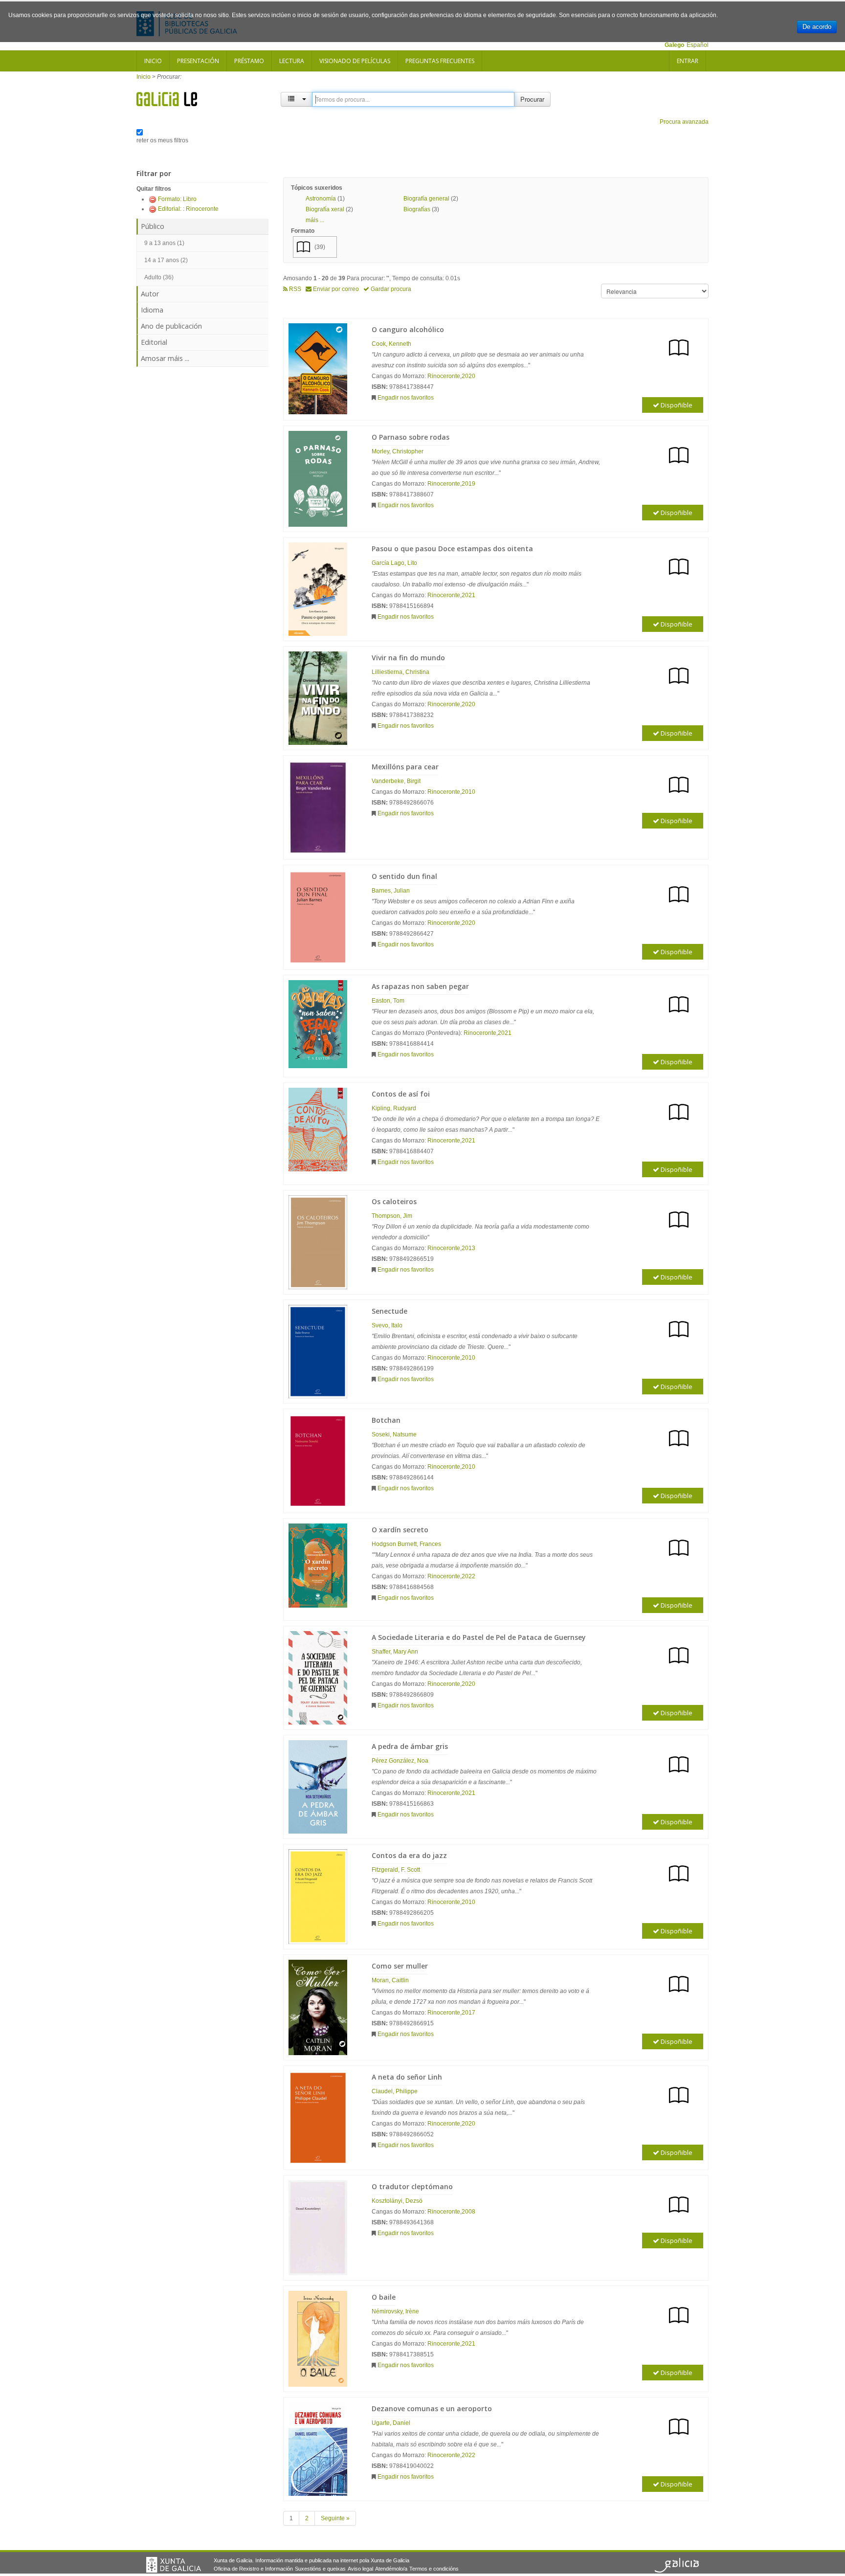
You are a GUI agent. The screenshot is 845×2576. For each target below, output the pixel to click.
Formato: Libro (177, 199)
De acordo (817, 27)
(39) (320, 247)
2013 (468, 1248)
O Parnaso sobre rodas (411, 437)
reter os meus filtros (162, 140)
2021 (468, 595)
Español (698, 45)
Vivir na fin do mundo (408, 658)
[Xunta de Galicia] (174, 2565)
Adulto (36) (159, 277)
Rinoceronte (444, 376)
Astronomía (321, 199)
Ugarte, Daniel (391, 2423)
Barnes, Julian (391, 891)
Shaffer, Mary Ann (395, 1652)
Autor (150, 294)
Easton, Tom (388, 1001)
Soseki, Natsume (394, 1434)
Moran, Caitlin (390, 1980)
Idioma (152, 310)
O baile (384, 2297)
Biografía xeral (325, 209)
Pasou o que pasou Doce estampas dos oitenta (452, 549)
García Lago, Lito (394, 563)
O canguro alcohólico (408, 329)
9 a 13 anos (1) (164, 243)
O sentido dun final (404, 876)
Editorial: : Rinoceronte (188, 209)
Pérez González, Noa (400, 1761)
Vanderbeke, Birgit (396, 781)
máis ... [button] (315, 220)
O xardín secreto (400, 1530)
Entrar (688, 61)
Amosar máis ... (165, 358)
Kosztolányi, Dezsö (397, 2201)
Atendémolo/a (391, 2569)
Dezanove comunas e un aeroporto (432, 2408)
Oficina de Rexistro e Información (253, 2569)
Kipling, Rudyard (394, 1108)
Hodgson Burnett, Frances (406, 1544)
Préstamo (249, 61)
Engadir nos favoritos (406, 398)
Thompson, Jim (392, 1216)
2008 (468, 2212)
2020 (468, 376)
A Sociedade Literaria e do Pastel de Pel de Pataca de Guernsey (479, 1637)
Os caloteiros (394, 1201)
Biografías (417, 209)
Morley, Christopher (398, 451)
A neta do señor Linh (407, 2077)
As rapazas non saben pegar (420, 986)
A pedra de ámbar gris (410, 1746)
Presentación (198, 61)
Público (153, 226)
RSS (294, 289)
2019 (468, 484)
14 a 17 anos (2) (166, 260)
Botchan (386, 1420)
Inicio (153, 61)
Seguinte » (335, 2518)
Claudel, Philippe (395, 2091)
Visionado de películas (355, 61)
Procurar (532, 99)
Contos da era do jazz (409, 1855)
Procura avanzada (684, 122)
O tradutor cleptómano (412, 2186)
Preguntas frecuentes (440, 61)
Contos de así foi (401, 1094)
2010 (468, 792)
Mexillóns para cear (405, 767)
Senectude (389, 1311)
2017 (468, 2013)
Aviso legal (360, 2569)
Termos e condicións (434, 2569)
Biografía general (426, 199)
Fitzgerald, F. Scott (396, 1870)
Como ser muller (400, 1966)
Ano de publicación (171, 326)
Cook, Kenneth (391, 344)
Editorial (154, 342)
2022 (468, 1576)
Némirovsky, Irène (395, 2311)
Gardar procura (390, 289)
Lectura (292, 61)
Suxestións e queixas (320, 2569)
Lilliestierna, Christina (400, 672)
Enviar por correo (335, 289)
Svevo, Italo (387, 1325)
